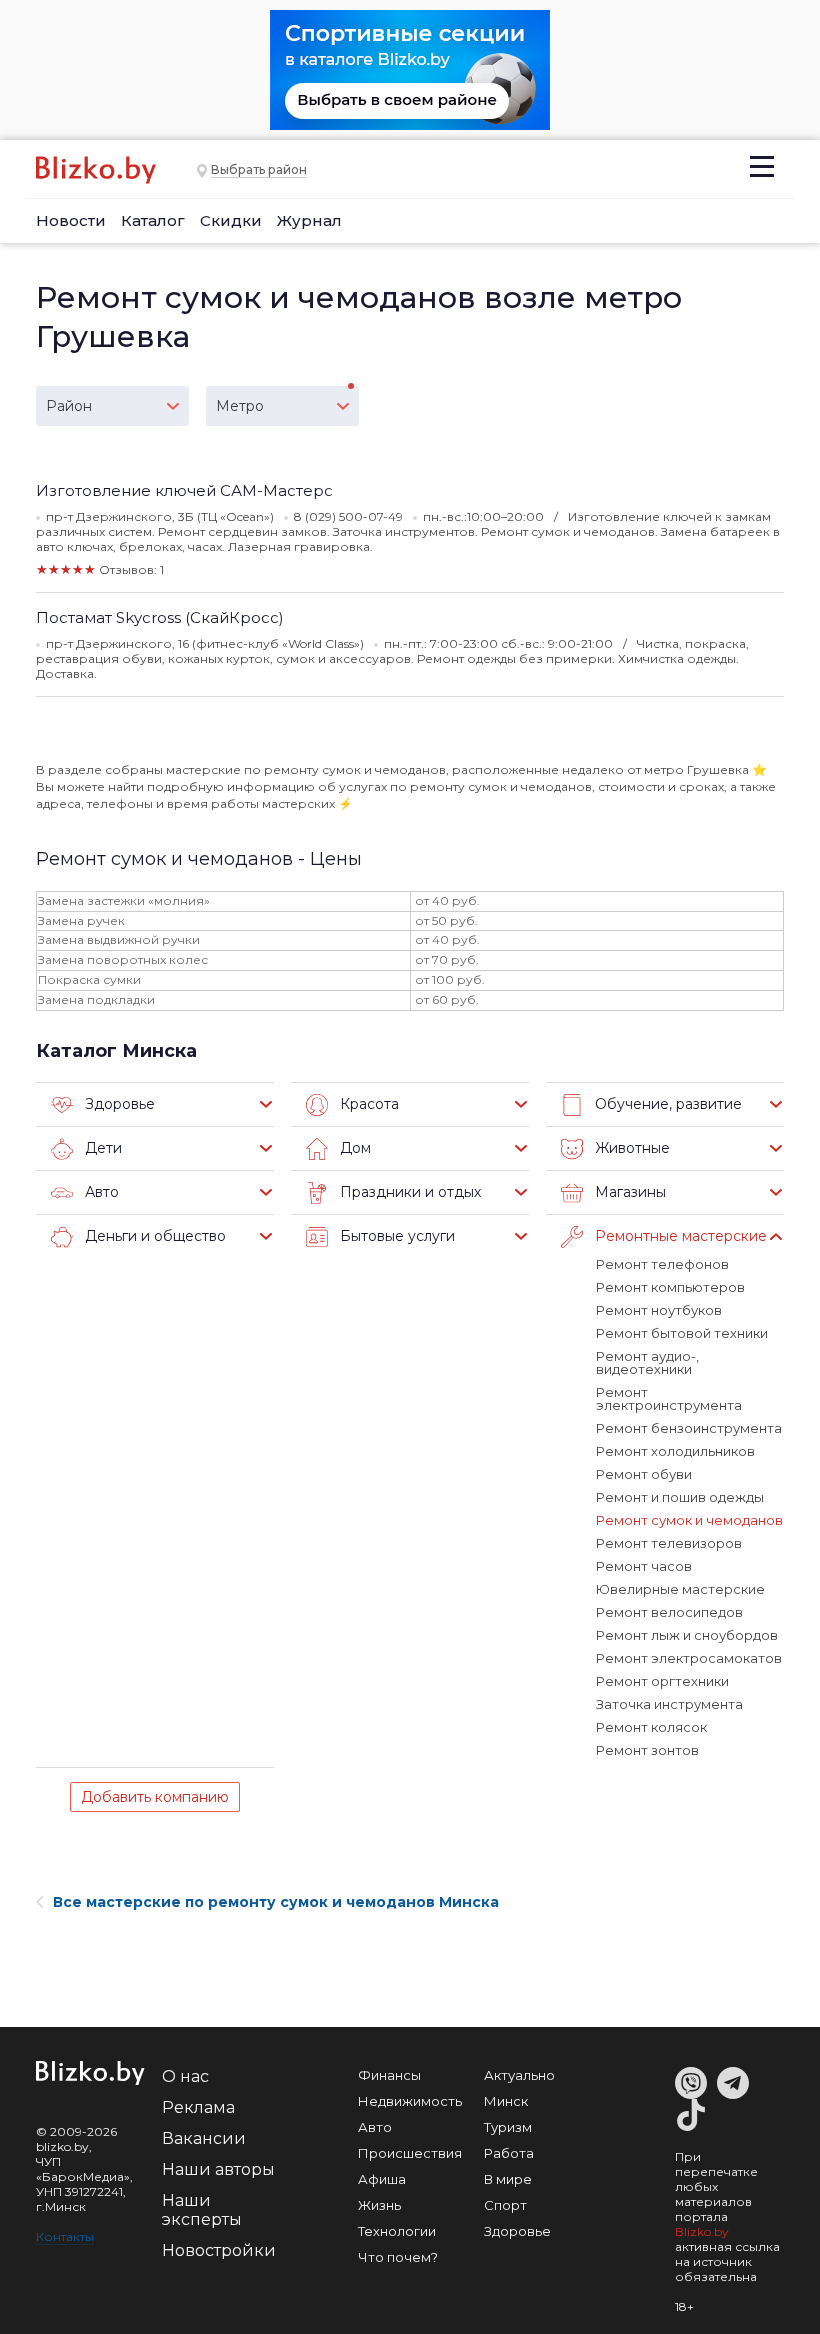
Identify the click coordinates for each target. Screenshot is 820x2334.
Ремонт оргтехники (662, 1681)
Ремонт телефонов (662, 1264)
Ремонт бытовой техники (682, 1333)
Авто (375, 2127)
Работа (509, 2153)
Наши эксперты (202, 2210)
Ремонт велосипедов (669, 1612)
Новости (71, 220)
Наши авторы (218, 2169)
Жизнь (379, 2205)
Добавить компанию (155, 1797)
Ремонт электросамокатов (689, 1658)
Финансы (389, 2075)
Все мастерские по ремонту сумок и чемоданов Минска (276, 1902)
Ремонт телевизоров (669, 1543)
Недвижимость (410, 2101)
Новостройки (219, 2250)
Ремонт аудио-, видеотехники (647, 1362)
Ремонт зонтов (647, 1750)
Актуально (519, 2075)
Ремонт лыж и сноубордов (687, 1635)
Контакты (65, 2236)
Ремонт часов (644, 1566)
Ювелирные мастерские (680, 1589)
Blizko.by (702, 2231)
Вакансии (204, 2138)
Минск (506, 2101)
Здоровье (517, 2231)
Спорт (505, 2205)
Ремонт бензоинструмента (689, 1428)
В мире (508, 2179)
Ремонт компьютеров (670, 1287)
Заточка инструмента (669, 1704)
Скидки (231, 220)
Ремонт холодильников (675, 1451)
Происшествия (410, 2153)
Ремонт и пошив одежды (680, 1497)
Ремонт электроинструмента (669, 1398)
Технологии (397, 2231)
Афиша (382, 2179)
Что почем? (398, 2257)
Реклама (198, 2107)
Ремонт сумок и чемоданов (689, 1520)
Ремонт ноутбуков (659, 1310)
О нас (185, 2076)
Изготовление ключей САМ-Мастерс (184, 490)
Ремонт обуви (644, 1474)
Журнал (309, 220)
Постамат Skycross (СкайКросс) (160, 617)
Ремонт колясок (651, 1727)
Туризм (508, 2127)
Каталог (153, 220)
